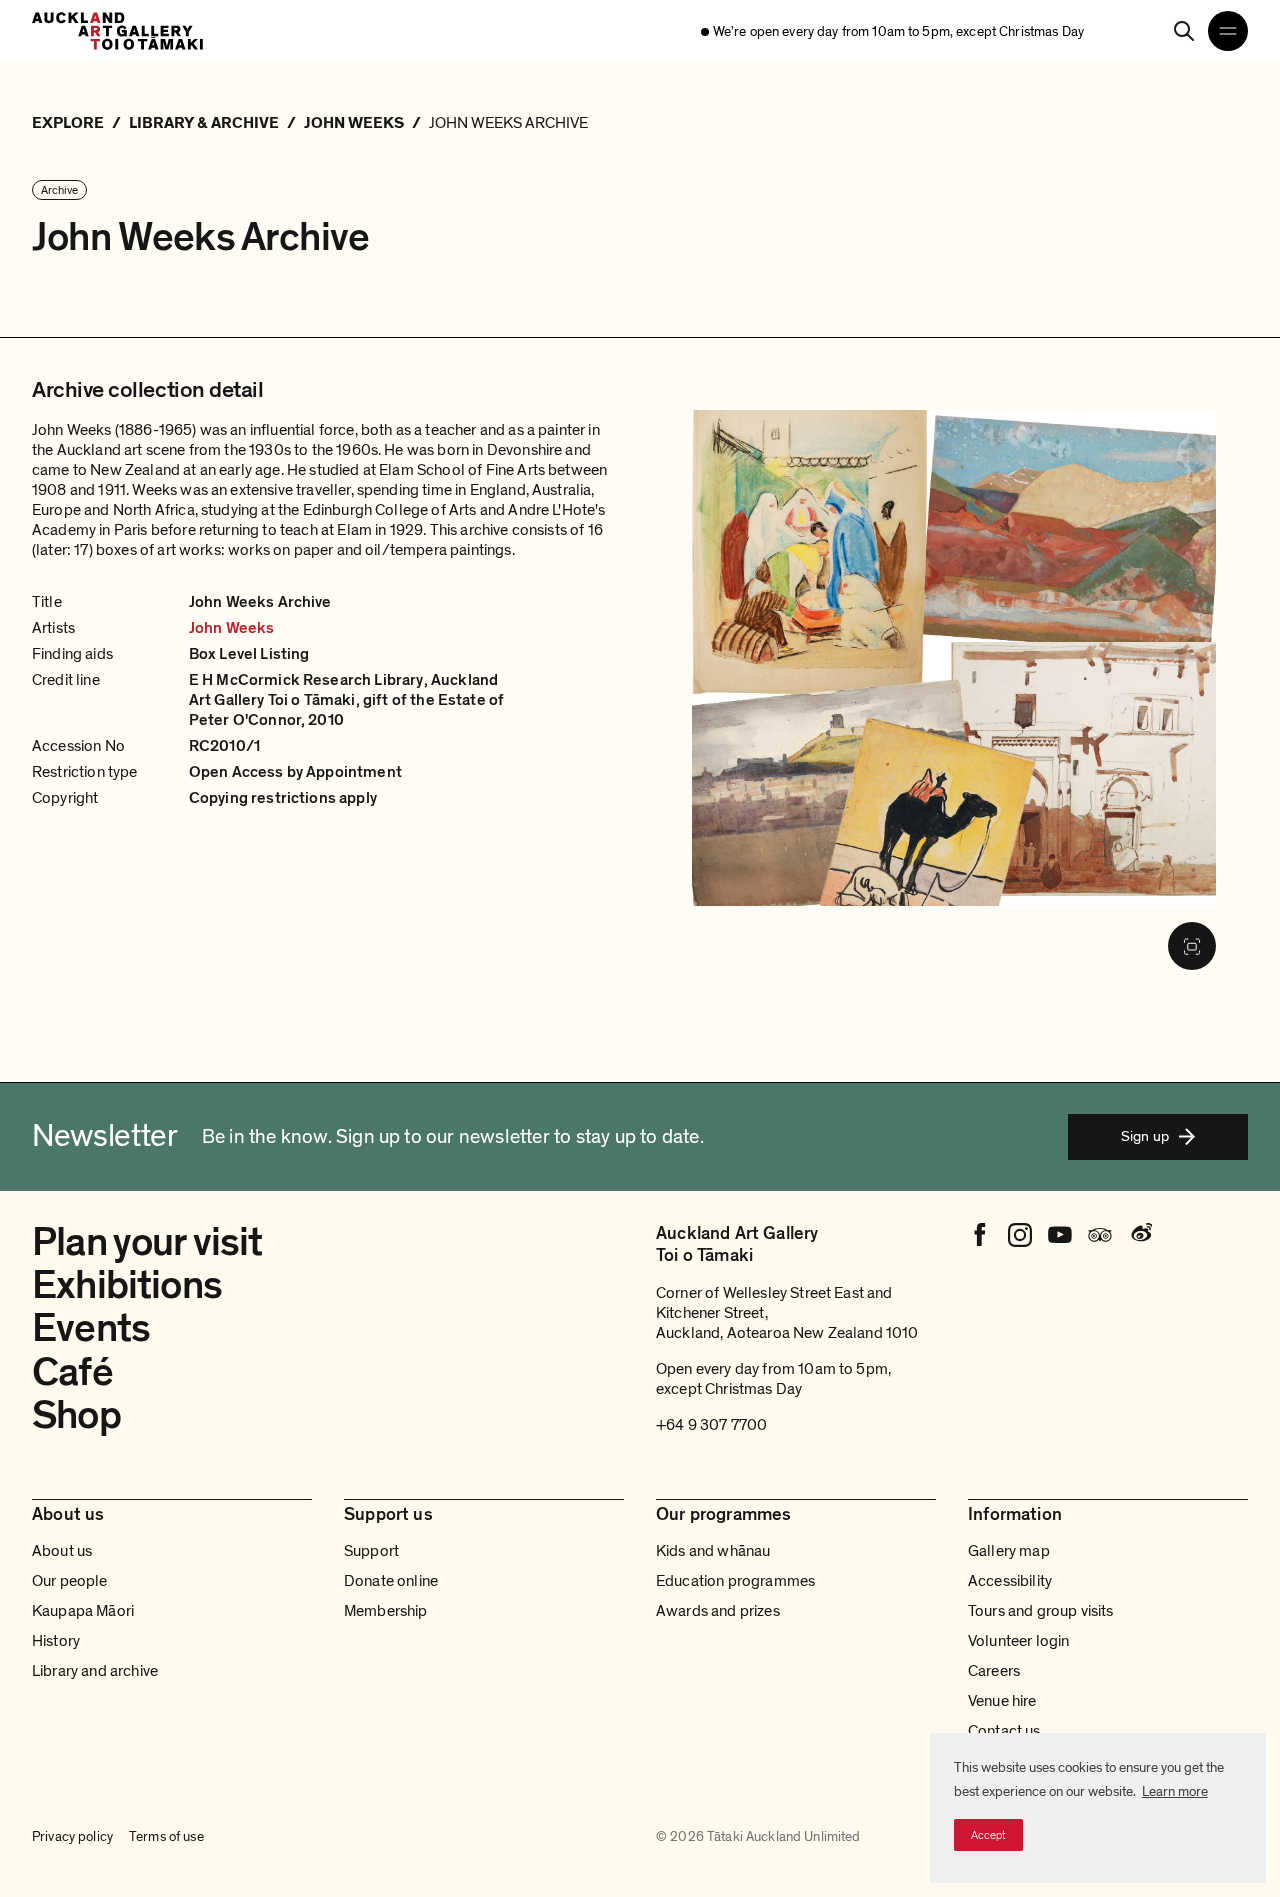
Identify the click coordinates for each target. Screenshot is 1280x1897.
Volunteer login (1018, 1641)
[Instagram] (1020, 1235)
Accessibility (1010, 1581)
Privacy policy (72, 1837)
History (56, 1641)
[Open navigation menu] (1228, 31)
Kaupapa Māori (83, 1611)
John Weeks (232, 628)
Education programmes (735, 1581)
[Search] (1184, 31)
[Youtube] (1060, 1235)
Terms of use (166, 1837)
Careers (994, 1671)
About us (62, 1551)
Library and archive (95, 1671)
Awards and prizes (718, 1611)
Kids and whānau (713, 1551)
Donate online (391, 1581)
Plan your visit (147, 1242)
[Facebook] (980, 1235)
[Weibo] (1140, 1235)
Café (72, 1372)
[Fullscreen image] (1192, 946)
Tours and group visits (1041, 1611)
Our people (70, 1581)
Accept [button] (988, 1835)
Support (371, 1551)
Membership (386, 1611)
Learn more (1175, 1791)
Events (91, 1328)
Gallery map (1009, 1551)
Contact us (1004, 1731)
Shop (76, 1415)
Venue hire (1002, 1701)
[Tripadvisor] (1100, 1235)
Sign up (1145, 1136)
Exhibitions (127, 1285)
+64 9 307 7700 (711, 1425)
